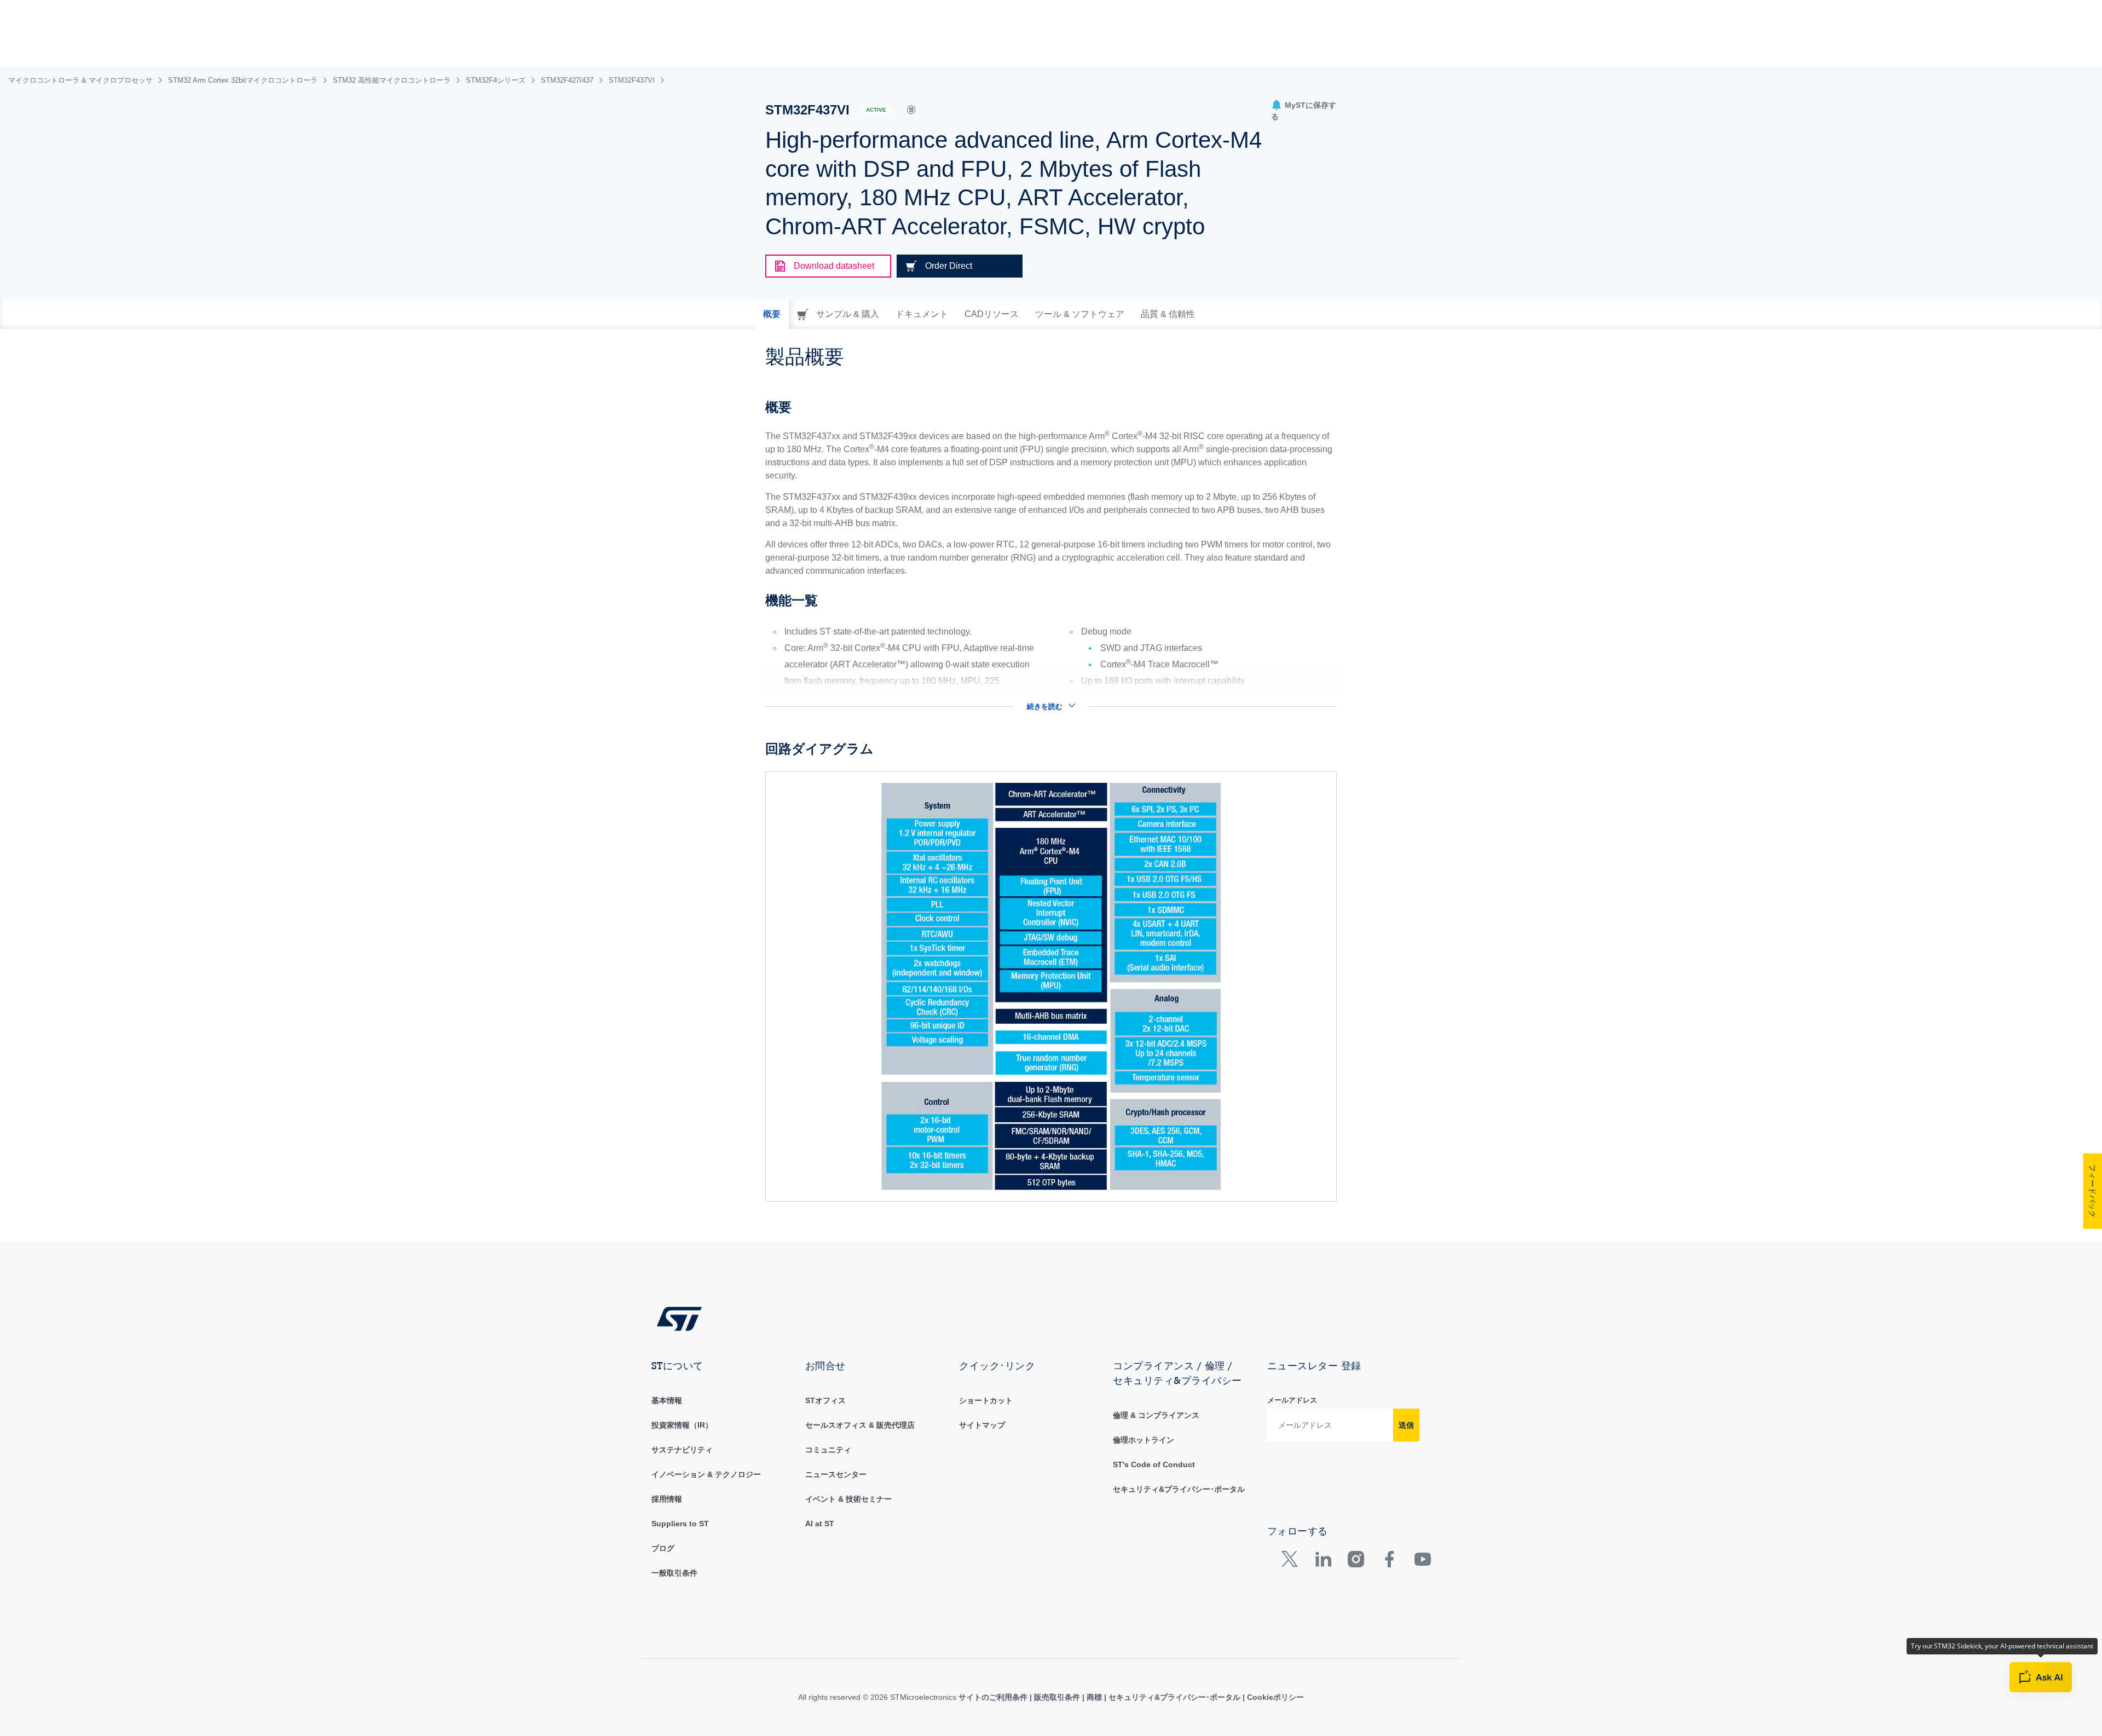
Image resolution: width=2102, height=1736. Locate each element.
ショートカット (986, 1400)
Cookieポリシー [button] (1274, 1697)
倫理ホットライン (1144, 1440)
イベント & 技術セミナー (848, 1499)
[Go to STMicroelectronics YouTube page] (1422, 1562)
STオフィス (825, 1400)
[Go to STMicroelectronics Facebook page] (1389, 1562)
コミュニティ (828, 1450)
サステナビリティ (682, 1450)
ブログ (663, 1548)
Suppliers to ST (680, 1524)
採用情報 (667, 1499)
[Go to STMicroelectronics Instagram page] (1356, 1562)
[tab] (772, 314)
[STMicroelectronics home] (679, 1318)
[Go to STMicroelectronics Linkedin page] (1323, 1562)
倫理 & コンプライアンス (1156, 1415)
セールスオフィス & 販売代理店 (860, 1425)
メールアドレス (1292, 1400)
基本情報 (667, 1400)
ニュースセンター (836, 1474)
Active (876, 110)
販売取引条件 (1057, 1697)
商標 (1094, 1697)
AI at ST (820, 1524)
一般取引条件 (674, 1573)
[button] (1304, 111)
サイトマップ (982, 1425)
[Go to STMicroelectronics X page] (1292, 1562)
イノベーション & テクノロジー (706, 1474)
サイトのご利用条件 (994, 1697)
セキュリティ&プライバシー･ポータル (1179, 1489)
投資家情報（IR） (682, 1425)
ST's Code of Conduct (1154, 1464)
